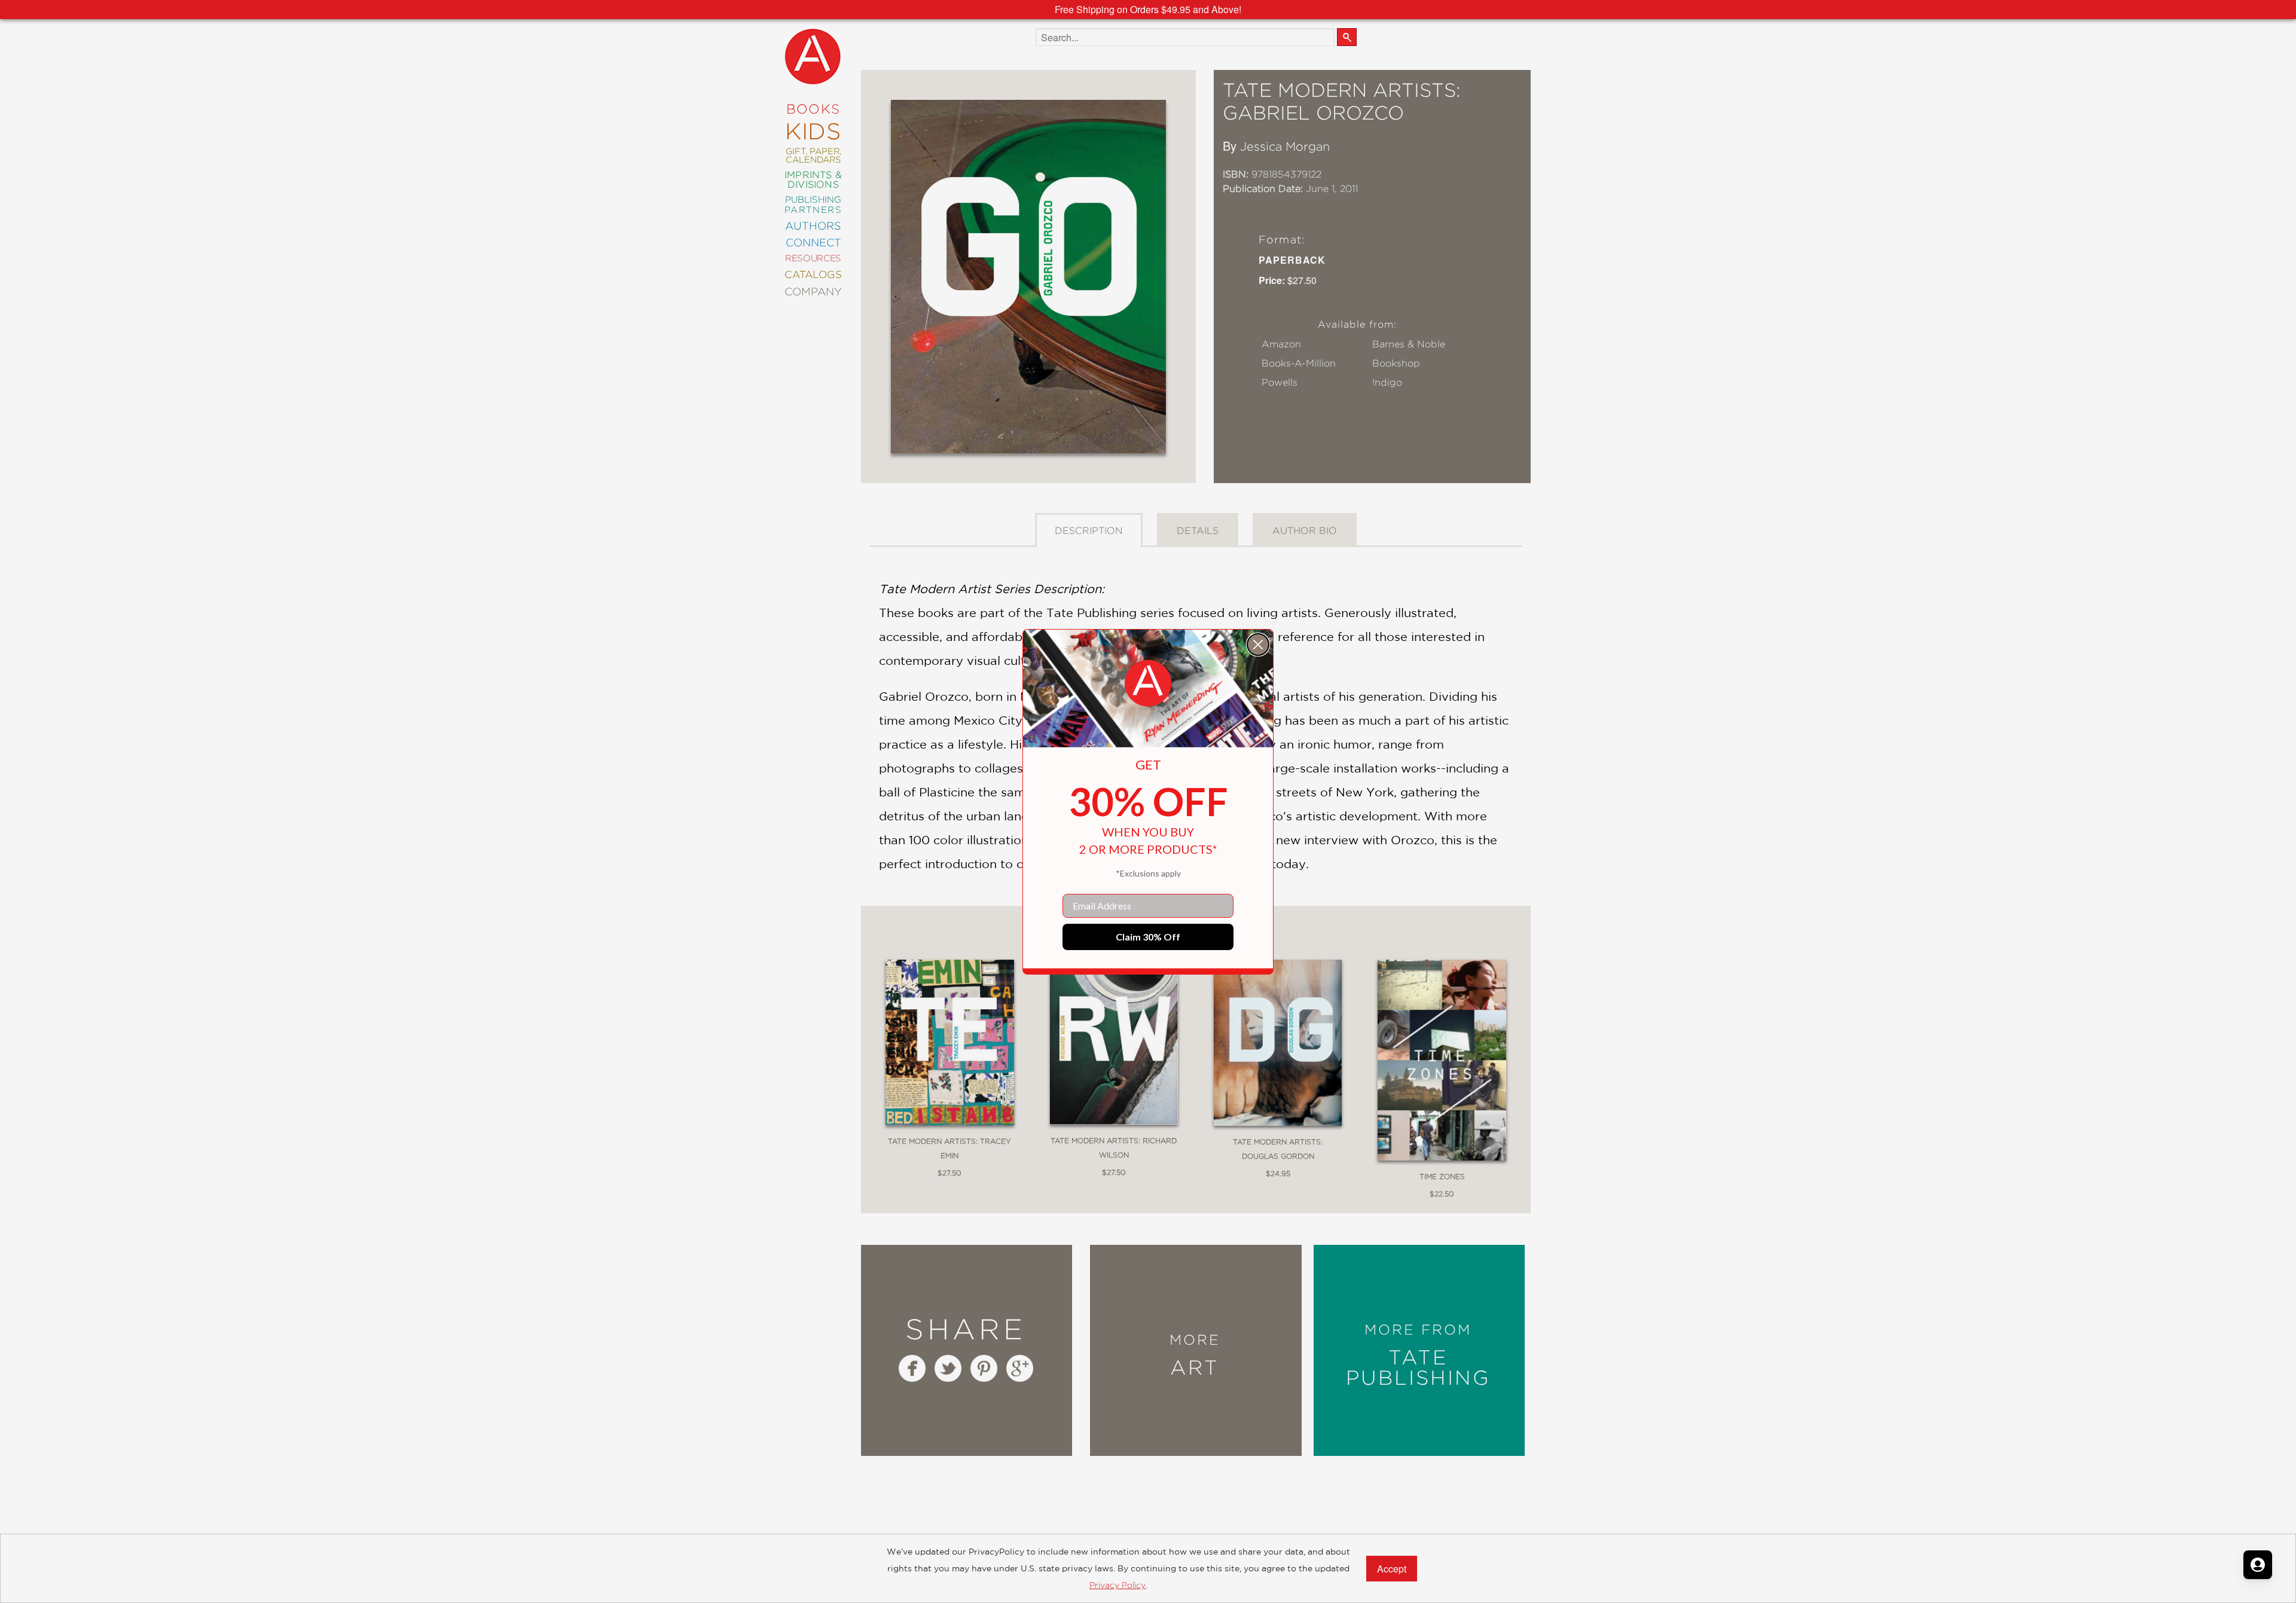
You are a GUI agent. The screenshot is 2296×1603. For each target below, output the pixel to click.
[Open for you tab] (2258, 1565)
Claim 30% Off (1148, 937)
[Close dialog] (1258, 645)
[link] (1148, 683)
